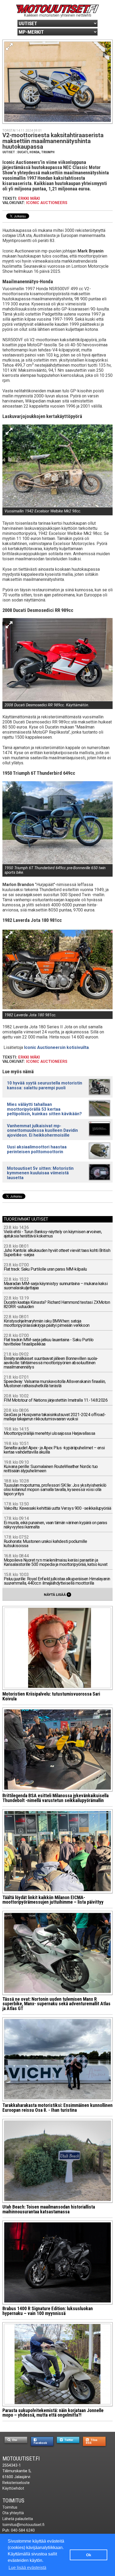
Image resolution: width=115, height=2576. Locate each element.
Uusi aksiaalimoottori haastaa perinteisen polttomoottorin (37, 1149)
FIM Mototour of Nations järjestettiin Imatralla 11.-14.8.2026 (56, 1398)
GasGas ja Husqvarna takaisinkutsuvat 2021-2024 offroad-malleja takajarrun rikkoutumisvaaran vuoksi (55, 1415)
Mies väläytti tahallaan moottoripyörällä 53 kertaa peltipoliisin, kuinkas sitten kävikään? (44, 1109)
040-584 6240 (23, 2530)
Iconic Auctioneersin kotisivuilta (56, 1047)
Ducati (23, 152)
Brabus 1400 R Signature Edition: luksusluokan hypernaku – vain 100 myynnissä (48, 2311)
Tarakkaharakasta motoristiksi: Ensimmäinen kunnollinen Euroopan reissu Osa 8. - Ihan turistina (57, 2108)
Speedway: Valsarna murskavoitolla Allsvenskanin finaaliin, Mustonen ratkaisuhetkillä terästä (55, 1382)
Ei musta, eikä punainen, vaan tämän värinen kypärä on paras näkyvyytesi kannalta (55, 1523)
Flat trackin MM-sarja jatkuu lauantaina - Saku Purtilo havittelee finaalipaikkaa (49, 1340)
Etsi (14, 2440)
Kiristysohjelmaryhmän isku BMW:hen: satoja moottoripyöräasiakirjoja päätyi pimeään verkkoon (47, 1321)
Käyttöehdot (13, 2488)
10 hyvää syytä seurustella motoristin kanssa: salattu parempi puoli (45, 1085)
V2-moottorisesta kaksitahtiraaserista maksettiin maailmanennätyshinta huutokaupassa (53, 141)
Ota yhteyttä (13, 2513)
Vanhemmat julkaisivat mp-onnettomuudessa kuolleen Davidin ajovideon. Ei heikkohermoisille (42, 1130)
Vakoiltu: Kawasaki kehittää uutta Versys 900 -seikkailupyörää (57, 1506)
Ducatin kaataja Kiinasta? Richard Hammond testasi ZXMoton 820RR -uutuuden (57, 1303)
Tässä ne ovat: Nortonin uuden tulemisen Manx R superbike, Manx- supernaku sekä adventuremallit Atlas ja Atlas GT (56, 2004)
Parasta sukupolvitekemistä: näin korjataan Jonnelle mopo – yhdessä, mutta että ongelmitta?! (53, 2413)
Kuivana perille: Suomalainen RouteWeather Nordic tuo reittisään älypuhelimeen (51, 1467)
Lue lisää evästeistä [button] (27, 2568)
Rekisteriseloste (16, 2483)
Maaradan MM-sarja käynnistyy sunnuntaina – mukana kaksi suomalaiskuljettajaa (56, 1284)
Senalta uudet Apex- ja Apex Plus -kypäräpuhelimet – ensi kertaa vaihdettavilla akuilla (54, 1448)
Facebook (40, 2443)
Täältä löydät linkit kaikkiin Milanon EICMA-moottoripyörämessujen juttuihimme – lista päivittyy (53, 1900)
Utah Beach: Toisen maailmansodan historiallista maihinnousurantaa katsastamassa (49, 2209)
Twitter (68, 2440)
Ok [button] (89, 2555)
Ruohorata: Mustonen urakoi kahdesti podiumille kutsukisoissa (45, 1542)
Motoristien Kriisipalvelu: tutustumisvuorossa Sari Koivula (51, 1696)
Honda (34, 152)
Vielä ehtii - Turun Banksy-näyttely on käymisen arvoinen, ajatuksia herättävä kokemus (53, 1232)
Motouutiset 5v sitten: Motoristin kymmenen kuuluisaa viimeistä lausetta (40, 1173)
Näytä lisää (57, 1594)
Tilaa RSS (92, 2441)
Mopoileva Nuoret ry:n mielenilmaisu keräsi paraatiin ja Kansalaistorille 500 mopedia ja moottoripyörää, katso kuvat (56, 1560)
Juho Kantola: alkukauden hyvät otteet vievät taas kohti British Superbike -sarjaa (57, 1251)
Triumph (48, 152)
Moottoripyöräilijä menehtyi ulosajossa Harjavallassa (49, 1431)
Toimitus (13, 2501)
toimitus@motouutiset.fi (23, 2525)
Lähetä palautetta (18, 2519)
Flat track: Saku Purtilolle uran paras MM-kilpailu (45, 1267)
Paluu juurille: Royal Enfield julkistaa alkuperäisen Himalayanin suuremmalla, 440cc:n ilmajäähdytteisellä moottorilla (57, 1579)
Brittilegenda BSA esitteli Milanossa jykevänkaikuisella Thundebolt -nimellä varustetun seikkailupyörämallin (55, 1798)
